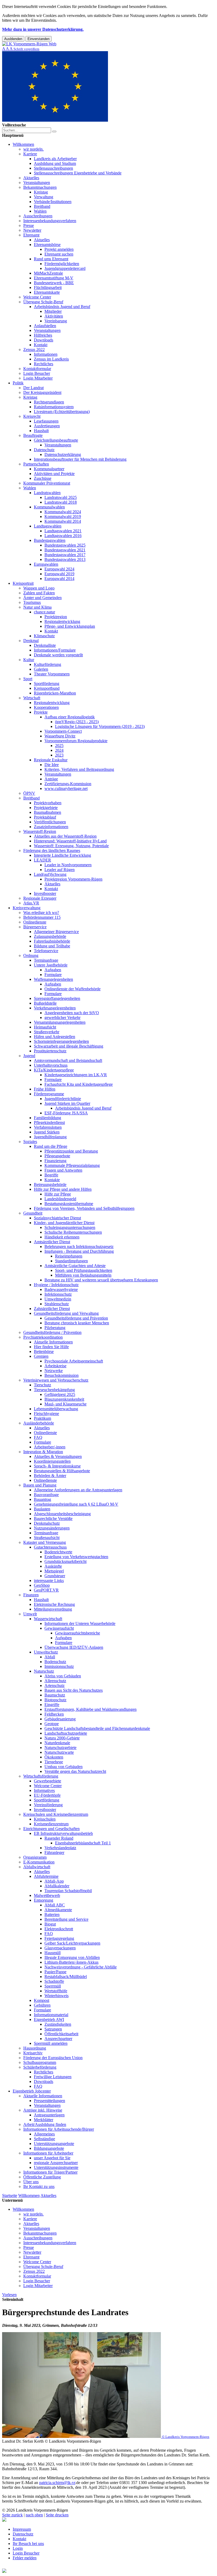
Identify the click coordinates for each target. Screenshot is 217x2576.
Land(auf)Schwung (50, 874)
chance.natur (44, 612)
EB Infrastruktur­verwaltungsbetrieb (63, 1833)
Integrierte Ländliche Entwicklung (62, 855)
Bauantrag (42, 1499)
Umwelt (30, 1614)
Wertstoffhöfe (56, 1991)
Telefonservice (46, 951)
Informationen (46, 354)
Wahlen (40, 211)
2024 (59, 750)
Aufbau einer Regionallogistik (70, 717)
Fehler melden (25, 2558)
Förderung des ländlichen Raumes (52, 850)
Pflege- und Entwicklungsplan (70, 626)
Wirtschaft (32, 698)
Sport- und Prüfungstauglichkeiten (84, 1270)
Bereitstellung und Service (66, 1919)
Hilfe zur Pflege (58, 1194)
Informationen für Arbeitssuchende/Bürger (59, 2129)
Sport (28, 679)
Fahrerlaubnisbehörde (52, 941)
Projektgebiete (46, 808)
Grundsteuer (55, 1576)
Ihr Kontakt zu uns (39, 2186)
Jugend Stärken (47, 1132)
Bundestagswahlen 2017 (65, 555)
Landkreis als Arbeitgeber (55, 159)
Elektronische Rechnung (54, 1604)
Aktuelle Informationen (53, 1342)
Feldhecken (54, 1714)
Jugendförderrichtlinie (63, 1099)
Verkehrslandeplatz (60, 1848)
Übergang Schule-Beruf (43, 302)
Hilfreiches (43, 335)
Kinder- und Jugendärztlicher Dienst (64, 1223)
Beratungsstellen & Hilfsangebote (62, 1471)
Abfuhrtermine (46, 1876)
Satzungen (53, 2029)
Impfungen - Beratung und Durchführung (79, 1251)
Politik (18, 383)
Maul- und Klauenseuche (65, 1404)
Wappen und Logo (39, 588)
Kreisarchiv (33, 2053)
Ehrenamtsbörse (47, 245)
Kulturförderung (48, 664)
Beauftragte (33, 435)
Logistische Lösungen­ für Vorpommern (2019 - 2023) (100, 726)
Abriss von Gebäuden (63, 1676)
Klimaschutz (44, 636)
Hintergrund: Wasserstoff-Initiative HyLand (70, 841)
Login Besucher (37, 373)
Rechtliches (44, 364)
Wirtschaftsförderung (41, 1776)
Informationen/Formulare (55, 650)
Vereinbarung (56, 321)
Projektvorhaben (48, 803)
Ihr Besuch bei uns (28, 2544)
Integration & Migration (43, 1452)
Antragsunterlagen (49, 2115)
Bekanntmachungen (40, 187)
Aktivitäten (54, 316)
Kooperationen (46, 707)
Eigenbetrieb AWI (49, 2019)
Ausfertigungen (47, 426)
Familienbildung (48, 1118)
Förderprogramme (49, 1094)
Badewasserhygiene (61, 1289)
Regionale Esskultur (51, 760)
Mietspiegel (54, 1571)
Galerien (41, 669)
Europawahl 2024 (59, 569)
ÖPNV (29, 793)
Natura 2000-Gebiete (62, 1738)
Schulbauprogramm (40, 2062)
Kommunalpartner (49, 469)
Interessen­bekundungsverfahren (50, 221)
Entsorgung (44, 1900)
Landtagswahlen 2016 (63, 536)
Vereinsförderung (48, 1805)
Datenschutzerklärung (63, 454)
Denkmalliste (45, 645)
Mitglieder (53, 311)
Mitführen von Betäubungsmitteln (83, 1275)
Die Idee (52, 765)
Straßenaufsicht (47, 1538)
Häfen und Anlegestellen (55, 1037)
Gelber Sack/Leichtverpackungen (72, 1943)
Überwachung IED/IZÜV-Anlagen (74, 1647)
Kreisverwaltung (27, 908)
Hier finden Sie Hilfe (51, 1347)
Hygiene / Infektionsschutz (56, 1285)
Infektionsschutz (58, 1294)
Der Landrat (33, 388)
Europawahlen (46, 564)
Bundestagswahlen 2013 (65, 559)
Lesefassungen (46, 421)
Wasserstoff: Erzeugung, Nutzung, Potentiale (71, 846)
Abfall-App (54, 1881)
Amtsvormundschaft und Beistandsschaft (68, 1060)
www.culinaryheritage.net (66, 788)
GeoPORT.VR (46, 1590)
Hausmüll (53, 1953)
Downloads (44, 340)
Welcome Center (37, 297)
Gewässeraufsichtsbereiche (78, 1633)
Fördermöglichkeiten (62, 264)
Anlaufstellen (45, 326)
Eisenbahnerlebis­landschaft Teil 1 (83, 1843)
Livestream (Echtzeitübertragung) (62, 412)
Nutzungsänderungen (52, 1528)
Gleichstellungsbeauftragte (56, 440)
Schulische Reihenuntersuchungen (73, 1232)
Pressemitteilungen (49, 2101)
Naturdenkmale (57, 1743)
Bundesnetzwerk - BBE (54, 283)
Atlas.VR (31, 903)
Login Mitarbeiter (38, 378)
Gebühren (42, 2005)
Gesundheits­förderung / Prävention (52, 1332)
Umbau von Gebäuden (64, 1767)
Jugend (29, 1056)
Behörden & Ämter (50, 1476)
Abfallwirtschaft (37, 1867)
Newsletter (32, 230)
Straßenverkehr (47, 1032)
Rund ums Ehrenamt (51, 259)
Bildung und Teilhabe (52, 946)
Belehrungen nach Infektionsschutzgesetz (79, 1247)
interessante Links (49, 1581)
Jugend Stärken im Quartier (67, 1103)
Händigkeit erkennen (62, 1237)
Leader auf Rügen (60, 870)
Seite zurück (12, 2515)
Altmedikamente (58, 1910)
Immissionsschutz (59, 1666)
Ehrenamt (31, 235)
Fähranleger (54, 1852)
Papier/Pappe (55, 1972)
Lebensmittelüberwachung (56, 1409)
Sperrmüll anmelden (51, 2043)
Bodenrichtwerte (58, 1552)
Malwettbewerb (47, 1895)
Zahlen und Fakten (39, 593)
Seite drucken (57, 2515)
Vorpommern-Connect (63, 731)
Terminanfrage (46, 960)
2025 (59, 746)
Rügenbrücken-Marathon (55, 693)
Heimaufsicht (45, 1027)
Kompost (42, 2000)
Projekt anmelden (59, 249)
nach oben (34, 2515)
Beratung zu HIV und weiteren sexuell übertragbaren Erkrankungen (101, 1280)
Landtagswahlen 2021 (63, 531)
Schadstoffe (54, 1981)
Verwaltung (44, 197)
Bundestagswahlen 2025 (65, 545)
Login (18, 2548)
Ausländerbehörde (39, 1423)
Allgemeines (44, 2134)
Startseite (10, 2195)
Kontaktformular (37, 369)
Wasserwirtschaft (48, 1619)
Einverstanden (39, 39)
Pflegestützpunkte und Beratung (71, 1151)
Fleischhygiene (46, 1414)
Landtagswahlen (48, 526)
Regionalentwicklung (62, 621)
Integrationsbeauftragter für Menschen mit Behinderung (80, 459)
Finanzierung (55, 1161)
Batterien (52, 1915)
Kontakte (52, 1180)
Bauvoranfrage (46, 1495)
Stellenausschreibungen (53, 168)
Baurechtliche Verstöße (53, 1518)
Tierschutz (42, 1385)
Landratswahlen (47, 493)
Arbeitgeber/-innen (50, 1447)
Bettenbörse (44, 1351)
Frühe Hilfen (45, 1089)
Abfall (50, 1657)
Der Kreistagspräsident (42, 392)
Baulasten (42, 1509)
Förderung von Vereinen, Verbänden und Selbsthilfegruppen (84, 1208)
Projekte (41, 712)
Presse (29, 225)
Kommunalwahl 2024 (63, 512)
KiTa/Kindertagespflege (54, 1070)
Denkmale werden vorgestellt (58, 655)
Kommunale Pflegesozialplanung (72, 1165)
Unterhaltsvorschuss (51, 1065)
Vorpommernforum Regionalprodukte (76, 741)
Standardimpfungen (71, 1261)
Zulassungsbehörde (50, 936)
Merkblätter (44, 2120)
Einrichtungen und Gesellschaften (51, 1829)
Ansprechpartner (58, 2039)
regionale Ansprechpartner (56, 2163)
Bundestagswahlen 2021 (65, 550)
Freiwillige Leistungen (53, 2077)
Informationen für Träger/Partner (50, 2172)
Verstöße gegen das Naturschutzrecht (75, 1771)
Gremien (41, 1356)
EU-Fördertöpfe (47, 1795)
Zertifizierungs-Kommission (68, 784)
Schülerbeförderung (40, 2067)
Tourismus (32, 602)
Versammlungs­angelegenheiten (60, 1022)
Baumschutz (55, 1695)
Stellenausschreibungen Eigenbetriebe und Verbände (78, 173)
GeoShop (42, 1585)
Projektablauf (45, 817)
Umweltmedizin (58, 1299)
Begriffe (51, 1175)
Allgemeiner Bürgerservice (56, 932)
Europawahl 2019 (59, 574)
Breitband (42, 206)
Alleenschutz (55, 1681)
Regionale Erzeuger (40, 898)
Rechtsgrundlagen (49, 402)
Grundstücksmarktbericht (65, 1561)
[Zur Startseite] (29, 44)
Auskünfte (53, 1566)
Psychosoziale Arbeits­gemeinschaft (74, 1361)
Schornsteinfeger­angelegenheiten (61, 1041)
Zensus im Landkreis (51, 359)
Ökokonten (54, 1757)
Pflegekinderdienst (49, 1122)
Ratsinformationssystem (54, 407)
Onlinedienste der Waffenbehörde (73, 989)
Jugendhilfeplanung (50, 1137)
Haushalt (41, 431)
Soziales (30, 1142)
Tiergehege (54, 1762)
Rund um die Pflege (51, 1146)
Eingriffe (52, 1705)
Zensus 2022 (34, 350)
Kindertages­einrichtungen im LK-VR (76, 1075)
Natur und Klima (37, 607)
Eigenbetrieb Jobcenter (32, 2091)
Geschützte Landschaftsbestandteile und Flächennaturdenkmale (97, 1728)
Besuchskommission (62, 1375)
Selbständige (44, 2139)
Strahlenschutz (57, 1304)
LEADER (42, 860)
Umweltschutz (46, 1652)
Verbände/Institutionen (53, 202)
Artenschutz (55, 1685)
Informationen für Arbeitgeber (48, 2153)
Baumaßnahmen (48, 812)
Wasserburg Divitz (60, 736)
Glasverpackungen (60, 1948)
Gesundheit (33, 1213)
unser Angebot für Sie (52, 2158)
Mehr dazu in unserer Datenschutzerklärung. (43, 29)
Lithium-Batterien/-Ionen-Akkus (71, 1962)
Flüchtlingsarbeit (48, 287)
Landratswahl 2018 (61, 502)
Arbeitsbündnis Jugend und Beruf (62, 307)
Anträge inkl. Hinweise (43, 2110)
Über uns (31, 2182)
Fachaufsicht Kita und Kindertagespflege (79, 1084)
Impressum (22, 2529)
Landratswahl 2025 (61, 497)
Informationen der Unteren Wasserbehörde (80, 1623)
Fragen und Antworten (63, 1170)
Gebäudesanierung (60, 1719)
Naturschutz (44, 1671)
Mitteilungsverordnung (53, 1609)
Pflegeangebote (57, 1156)
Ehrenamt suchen (59, 254)
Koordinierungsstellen (52, 1461)
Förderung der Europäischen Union (53, 2058)
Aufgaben (53, 970)
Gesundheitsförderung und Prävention (76, 1318)
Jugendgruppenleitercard (65, 268)
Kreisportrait (23, 583)
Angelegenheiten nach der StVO (72, 1013)
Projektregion (56, 617)
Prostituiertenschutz (50, 1051)
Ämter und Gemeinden (42, 598)
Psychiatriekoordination (43, 1337)
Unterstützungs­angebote (54, 2144)
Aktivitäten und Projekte (54, 474)
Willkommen (23, 144)
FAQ (38, 1437)
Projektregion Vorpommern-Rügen (73, 879)
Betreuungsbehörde (50, 1184)
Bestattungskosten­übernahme (69, 1204)
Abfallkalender (57, 1886)
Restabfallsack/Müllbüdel (66, 1977)
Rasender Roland (59, 1838)
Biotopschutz (55, 1700)
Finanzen (31, 1595)
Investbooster (45, 893)
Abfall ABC (55, 1905)
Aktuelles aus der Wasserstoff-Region (65, 836)
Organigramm (35, 1857)
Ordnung (31, 955)
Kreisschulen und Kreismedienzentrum (56, 1814)
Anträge (51, 779)
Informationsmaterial (51, 2015)
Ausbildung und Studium (55, 163)
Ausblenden (13, 39)
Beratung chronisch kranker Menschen (77, 1323)
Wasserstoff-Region (40, 831)
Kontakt (41, 345)
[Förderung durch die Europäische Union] (55, 120)
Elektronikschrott (59, 1929)
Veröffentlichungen (50, 822)
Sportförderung (47, 683)
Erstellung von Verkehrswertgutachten (76, 1557)
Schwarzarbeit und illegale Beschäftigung (69, 1046)
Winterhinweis (56, 1996)
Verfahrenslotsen (48, 1127)
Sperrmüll (53, 1986)
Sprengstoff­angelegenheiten (57, 998)
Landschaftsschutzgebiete (66, 1733)
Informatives (44, 1790)
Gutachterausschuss (50, 1547)
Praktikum (42, 1418)
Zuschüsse (43, 478)
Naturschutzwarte (59, 1752)
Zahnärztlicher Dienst (52, 1309)
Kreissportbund (47, 688)
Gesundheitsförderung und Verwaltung (66, 1313)
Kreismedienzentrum (51, 1824)
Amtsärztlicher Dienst (52, 1242)
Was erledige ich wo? (41, 913)
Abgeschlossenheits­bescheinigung (62, 1514)
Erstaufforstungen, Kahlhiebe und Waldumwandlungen (91, 1709)
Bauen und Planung (40, 1485)
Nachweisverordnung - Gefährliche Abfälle (81, 1967)
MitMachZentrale (48, 273)
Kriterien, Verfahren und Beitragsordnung (79, 769)
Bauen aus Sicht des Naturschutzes (74, 1690)
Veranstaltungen (37, 183)
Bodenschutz (55, 1662)
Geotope (52, 1724)
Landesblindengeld (60, 1199)
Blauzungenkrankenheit (64, 1399)
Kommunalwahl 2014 (63, 521)
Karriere (30, 154)
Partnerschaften (36, 464)
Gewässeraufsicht (59, 1628)
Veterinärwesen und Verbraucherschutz (56, 1380)
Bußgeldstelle (45, 1003)
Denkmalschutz (47, 1523)
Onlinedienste (35, 922)
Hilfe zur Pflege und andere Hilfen (63, 1189)
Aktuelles (31, 178)
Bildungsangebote (49, 2148)
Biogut (50, 1924)
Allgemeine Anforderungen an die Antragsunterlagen (78, 1490)
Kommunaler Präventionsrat (47, 483)
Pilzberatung (55, 1328)
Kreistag (41, 192)
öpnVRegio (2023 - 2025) (77, 722)
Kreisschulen (45, 1819)
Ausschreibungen (38, 216)
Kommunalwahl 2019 (63, 516)
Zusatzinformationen (51, 827)
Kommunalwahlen (49, 507)
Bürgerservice (35, 927)
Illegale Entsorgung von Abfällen (72, 1957)
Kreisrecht (32, 416)
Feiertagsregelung (59, 1938)
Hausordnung (35, 2048)
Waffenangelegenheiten (53, 979)
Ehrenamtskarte (47, 292)
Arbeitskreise (55, 1366)
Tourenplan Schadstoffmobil (68, 1891)
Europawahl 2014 (59, 579)
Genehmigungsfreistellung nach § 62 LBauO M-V (76, 1504)
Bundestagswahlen (50, 540)
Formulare (53, 975)
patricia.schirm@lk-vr (57, 2483)
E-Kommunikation (39, 1862)
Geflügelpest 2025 (60, 1394)
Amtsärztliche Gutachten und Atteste (75, 1266)
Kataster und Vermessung (45, 1542)
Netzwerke (54, 1371)
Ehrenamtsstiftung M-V (54, 278)
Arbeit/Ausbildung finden (45, 2124)
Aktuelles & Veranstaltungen (58, 1456)
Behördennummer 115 (42, 917)
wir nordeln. (33, 149)
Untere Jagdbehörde (51, 965)
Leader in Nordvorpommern (68, 865)
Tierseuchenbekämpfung (54, 1390)
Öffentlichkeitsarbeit (61, 2034)
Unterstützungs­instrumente (56, 2167)
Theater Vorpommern (52, 674)
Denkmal (31, 641)
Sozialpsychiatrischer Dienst (57, 1218)
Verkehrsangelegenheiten (55, 1008)
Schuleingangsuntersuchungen (70, 1227)
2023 (59, 755)
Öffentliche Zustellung (42, 2177)
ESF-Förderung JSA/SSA (66, 1113)
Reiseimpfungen (69, 1256)
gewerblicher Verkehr (62, 1017)
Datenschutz (44, 450)
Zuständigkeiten (58, 2024)
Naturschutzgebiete (60, 1748)
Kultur (29, 660)
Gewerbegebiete (48, 1781)
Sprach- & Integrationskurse (57, 1466)
